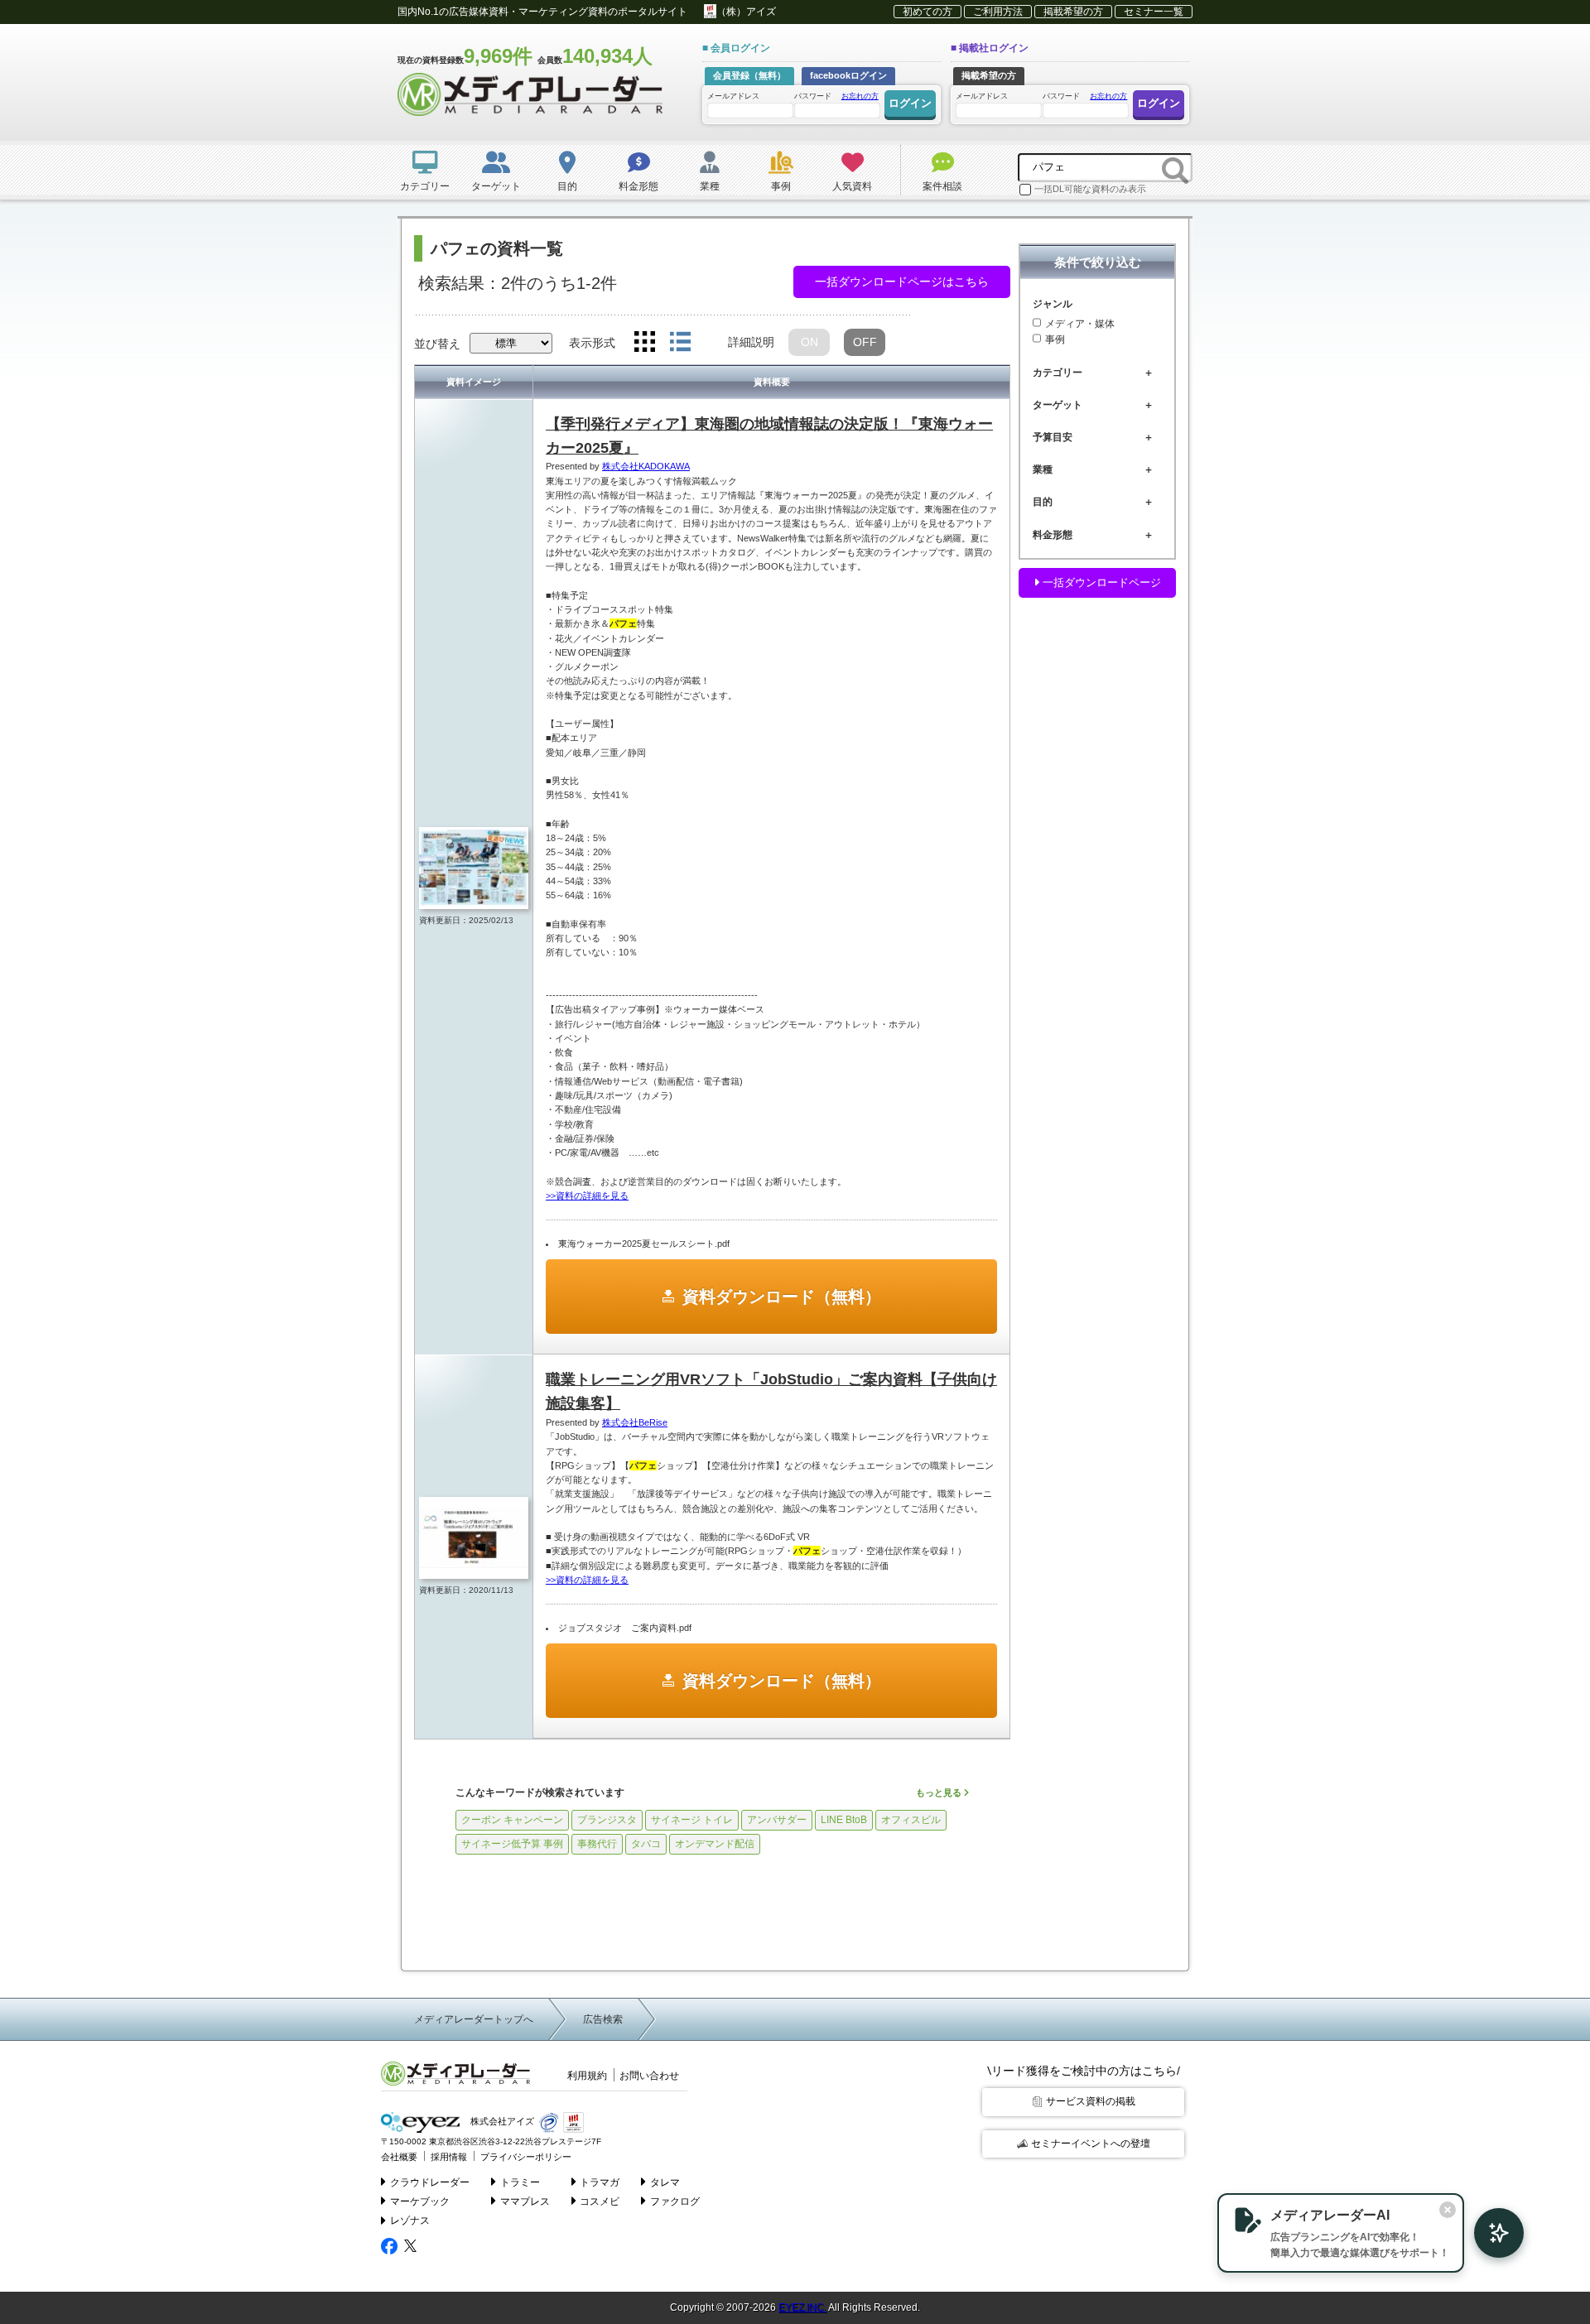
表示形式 (592, 343)
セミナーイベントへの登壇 (1091, 2144)
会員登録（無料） (749, 75)
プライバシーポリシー (526, 2157)
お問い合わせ (649, 2076)
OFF (865, 342)
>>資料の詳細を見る (587, 1196)
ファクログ (675, 2201)
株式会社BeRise (635, 1422)
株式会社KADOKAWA (646, 466)
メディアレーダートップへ (474, 2019)
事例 (1055, 340)
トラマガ (600, 2182)
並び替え (437, 344)
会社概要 (399, 2157)
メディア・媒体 (1080, 324)
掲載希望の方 (1073, 12)
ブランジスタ (607, 1820)
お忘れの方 (860, 96)
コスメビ (600, 2201)
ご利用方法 (998, 12)
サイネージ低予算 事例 (512, 1844)
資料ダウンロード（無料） (782, 1297)
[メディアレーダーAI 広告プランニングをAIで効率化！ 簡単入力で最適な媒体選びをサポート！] (1491, 2233)
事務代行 (597, 1844)
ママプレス (525, 2201)
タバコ (646, 1844)
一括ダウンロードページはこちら (902, 281)
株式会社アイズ (501, 2122)
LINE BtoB (844, 1820)
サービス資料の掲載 (1091, 2101)
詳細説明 (751, 342)
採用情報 (449, 2157)
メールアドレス (733, 96)
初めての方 (927, 12)
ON (809, 342)
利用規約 (587, 2076)
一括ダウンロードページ (1100, 582)
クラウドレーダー (430, 2182)
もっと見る (940, 1792)
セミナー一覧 (1154, 12)
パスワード (836, 96)
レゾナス (410, 2221)
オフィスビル (911, 1820)
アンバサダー (777, 1820)
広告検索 (603, 2019)
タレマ (665, 2182)
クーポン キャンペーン (512, 1820)
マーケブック (420, 2201)
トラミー (520, 2182)
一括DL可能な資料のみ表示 (1090, 189)
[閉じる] (1448, 2210)
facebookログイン (848, 75)
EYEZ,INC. (802, 2307)
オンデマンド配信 (715, 1844)
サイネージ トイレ (692, 1820)
